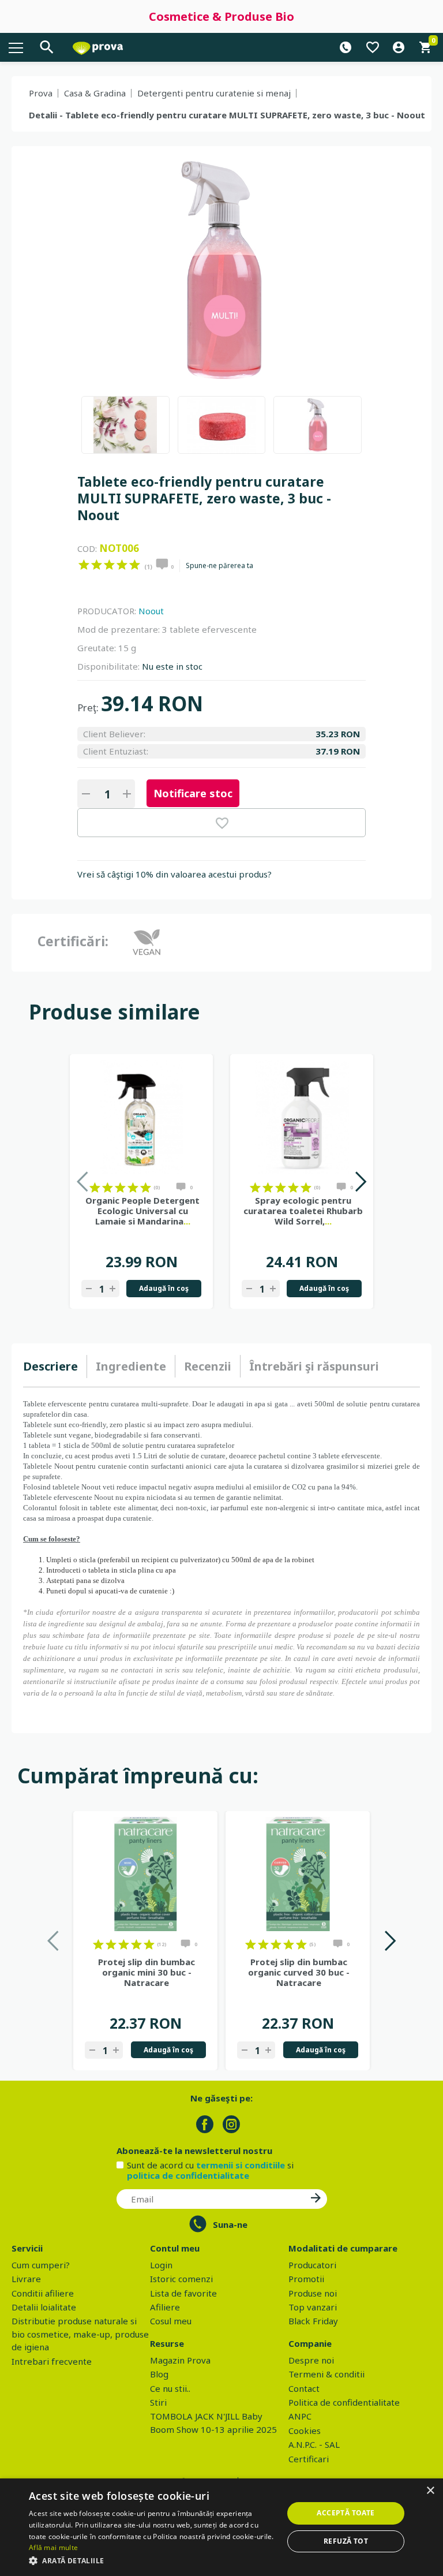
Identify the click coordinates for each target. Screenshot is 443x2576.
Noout (151, 611)
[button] (152, 2560)
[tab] (55, 1367)
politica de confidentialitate (188, 2175)
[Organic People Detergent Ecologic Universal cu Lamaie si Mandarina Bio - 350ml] (141, 1117)
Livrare (26, 2279)
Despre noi (311, 2360)
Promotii (306, 2279)
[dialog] (221, 2527)
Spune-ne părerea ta (219, 566)
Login (161, 2265)
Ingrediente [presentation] (131, 1366)
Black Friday (313, 2321)
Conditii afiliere (43, 2293)
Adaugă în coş (164, 1288)
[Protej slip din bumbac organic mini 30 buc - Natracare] (145, 1874)
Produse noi (313, 2293)
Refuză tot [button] (346, 2541)
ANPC (300, 2416)
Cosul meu (171, 2321)
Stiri (158, 2402)
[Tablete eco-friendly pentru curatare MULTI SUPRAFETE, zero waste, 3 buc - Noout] (125, 425)
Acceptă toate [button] (346, 2513)
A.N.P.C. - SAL (314, 2444)
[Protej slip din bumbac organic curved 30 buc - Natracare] (298, 1874)
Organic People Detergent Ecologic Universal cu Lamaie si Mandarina (142, 1211)
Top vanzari (313, 2307)
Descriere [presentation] (50, 1366)
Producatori (312, 2265)
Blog (159, 2374)
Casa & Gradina (95, 93)
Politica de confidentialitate (344, 2402)
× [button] (430, 2491)
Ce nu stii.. (170, 2388)
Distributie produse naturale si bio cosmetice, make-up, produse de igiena (80, 2334)
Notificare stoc (193, 793)
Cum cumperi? (41, 2265)
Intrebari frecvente (52, 2361)
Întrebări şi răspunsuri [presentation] (314, 1366)
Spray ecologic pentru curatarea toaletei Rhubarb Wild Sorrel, (303, 1211)
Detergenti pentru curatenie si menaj (214, 93)
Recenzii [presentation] (208, 1366)
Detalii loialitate (44, 2307)
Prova (41, 93)
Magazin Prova (180, 2360)
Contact (304, 2388)
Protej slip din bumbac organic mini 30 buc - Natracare (147, 1972)
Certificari (309, 2459)
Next (360, 1181)
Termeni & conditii (326, 2374)
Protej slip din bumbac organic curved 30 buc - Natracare (299, 1972)
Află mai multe (53, 2547)
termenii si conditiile (241, 2165)
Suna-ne (230, 2224)
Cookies (305, 2431)
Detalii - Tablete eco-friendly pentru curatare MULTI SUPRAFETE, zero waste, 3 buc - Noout (227, 115)
